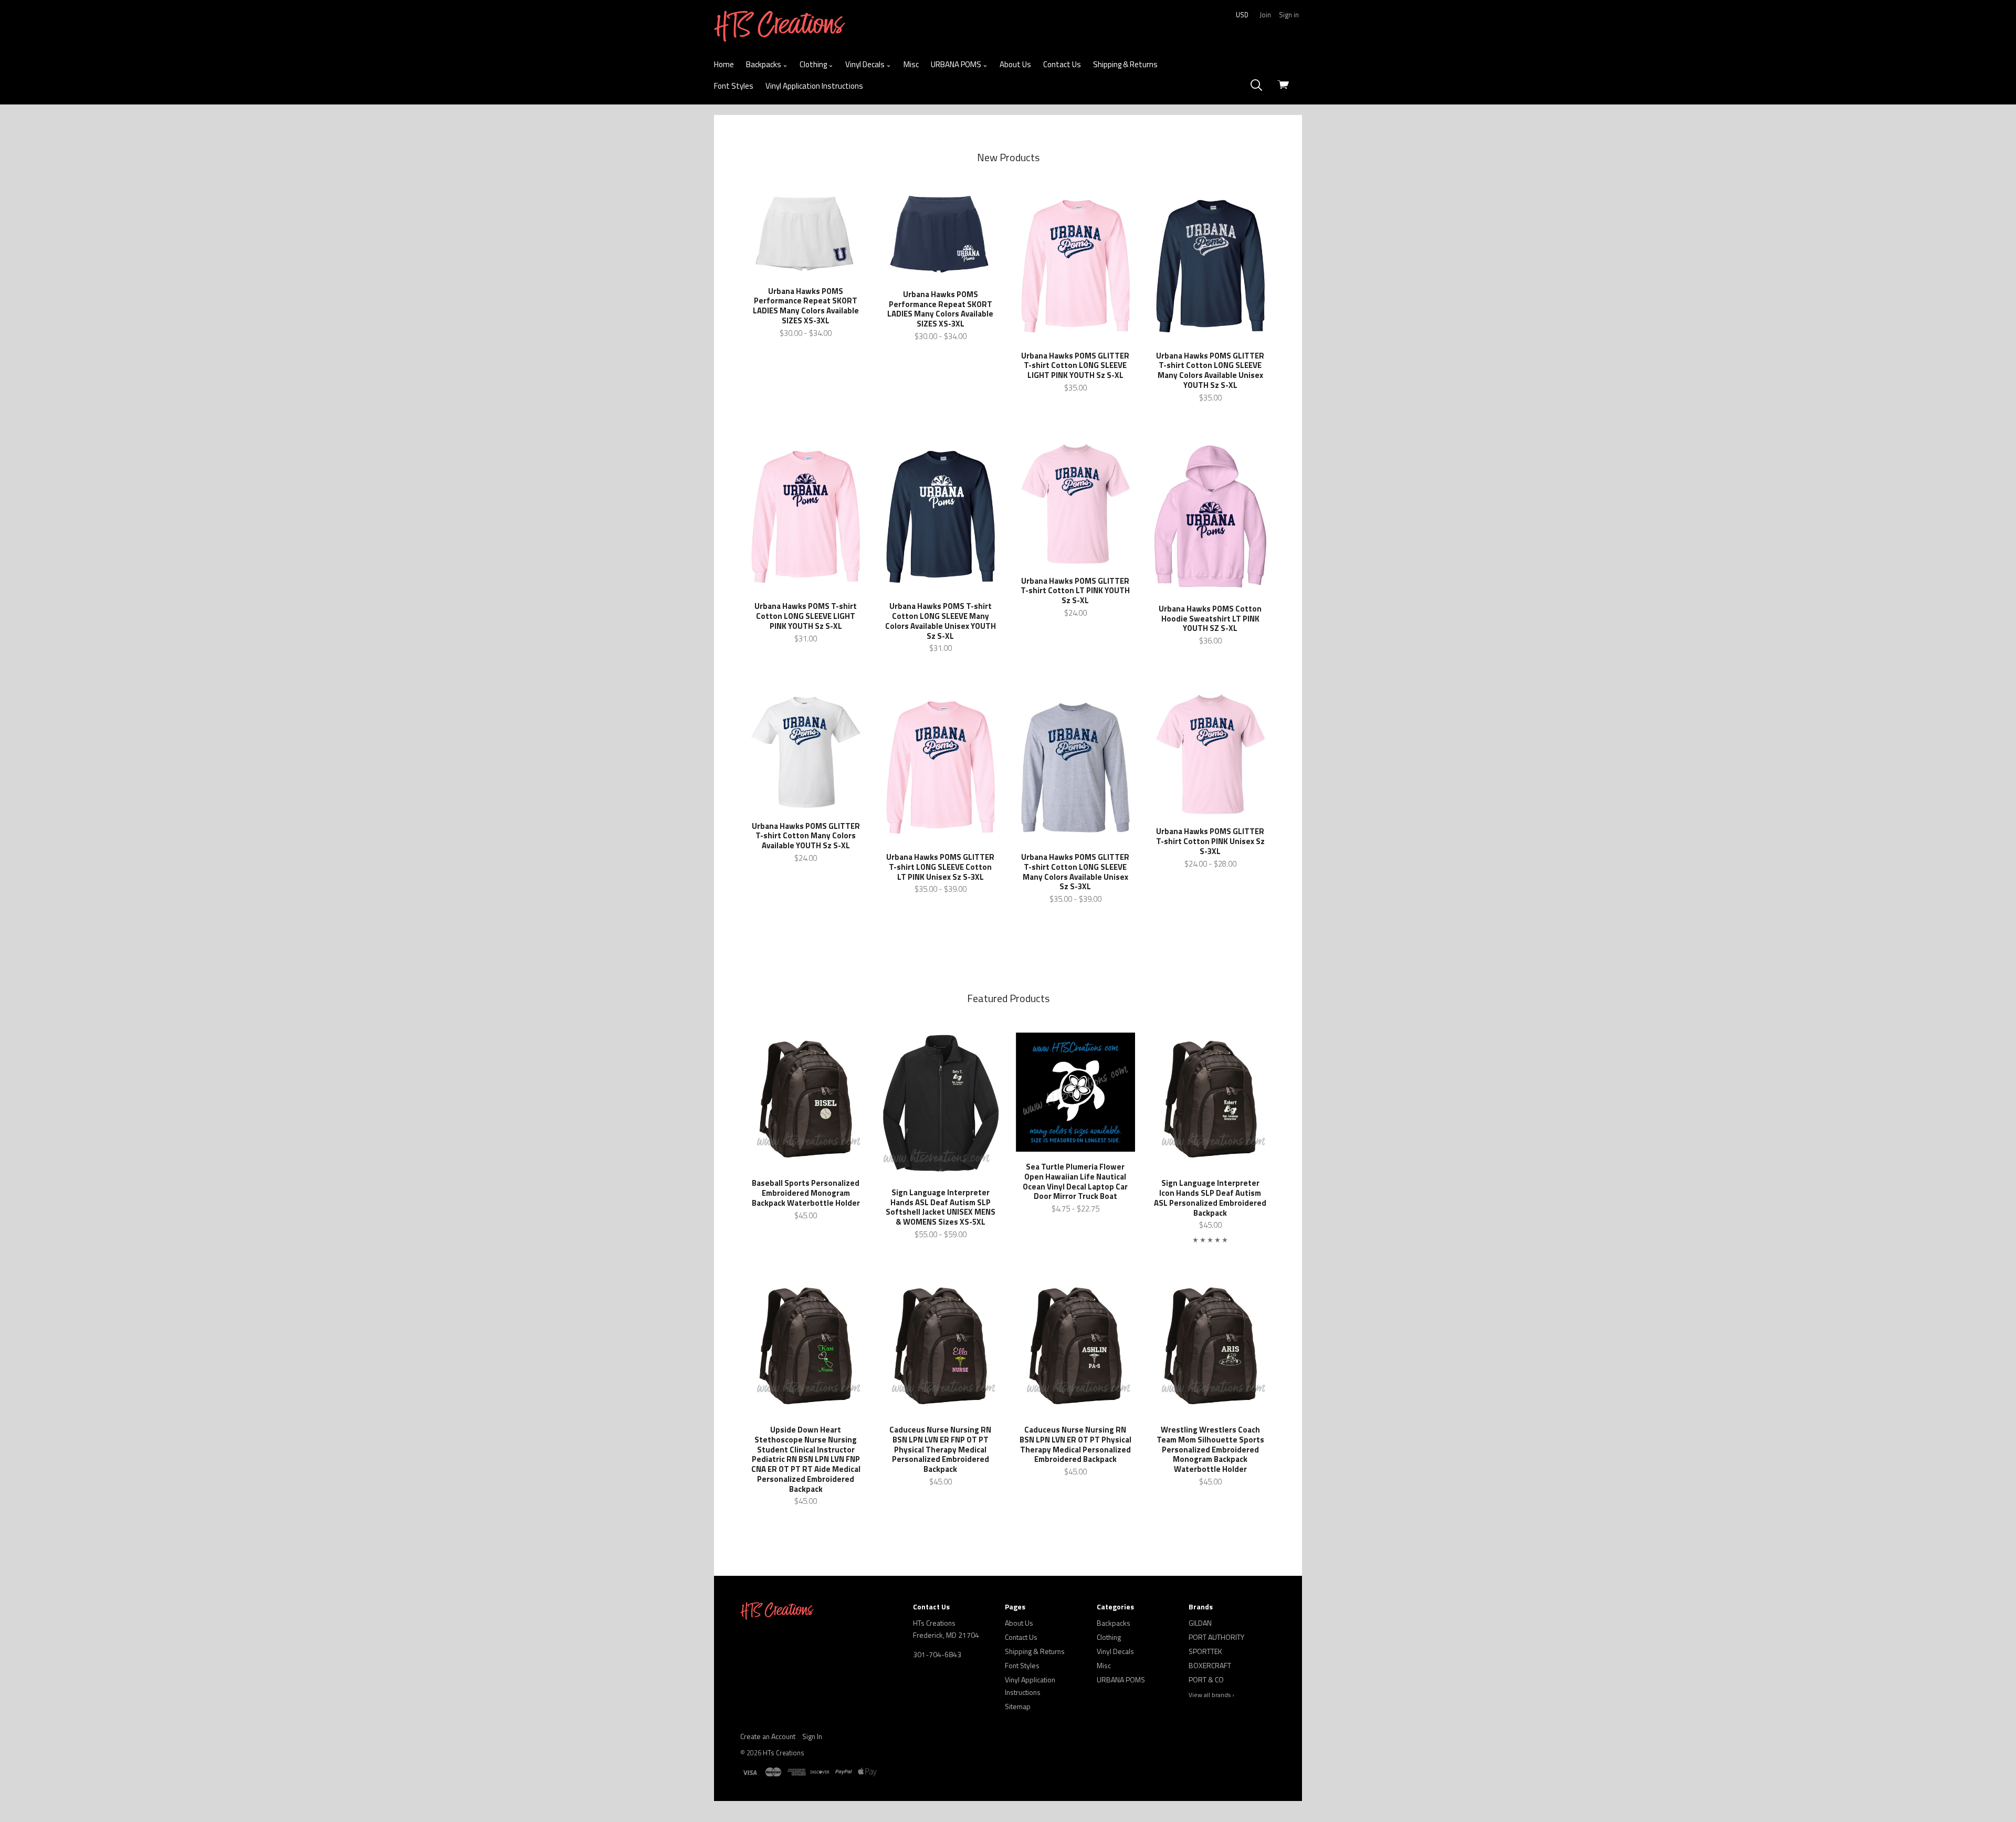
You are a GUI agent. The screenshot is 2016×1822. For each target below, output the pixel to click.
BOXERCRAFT (1210, 1665)
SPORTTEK (1205, 1651)
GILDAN (1200, 1623)
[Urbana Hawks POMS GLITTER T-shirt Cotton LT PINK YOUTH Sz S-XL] (1075, 504)
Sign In (812, 1736)
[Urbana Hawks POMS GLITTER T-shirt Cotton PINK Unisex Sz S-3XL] (1210, 755)
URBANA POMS (957, 64)
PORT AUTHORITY (1216, 1637)
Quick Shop (806, 285)
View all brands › (1211, 1695)
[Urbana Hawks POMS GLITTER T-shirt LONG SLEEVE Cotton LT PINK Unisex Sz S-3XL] (941, 767)
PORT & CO (1206, 1679)
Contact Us (1062, 64)
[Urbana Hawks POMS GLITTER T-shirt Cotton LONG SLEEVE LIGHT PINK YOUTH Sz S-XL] (1075, 266)
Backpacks (764, 64)
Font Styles (734, 86)
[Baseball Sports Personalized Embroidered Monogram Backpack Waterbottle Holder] (806, 1100)
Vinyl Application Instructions (814, 86)
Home (724, 64)
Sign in (1289, 15)
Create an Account (768, 1736)
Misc (911, 64)
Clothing (814, 64)
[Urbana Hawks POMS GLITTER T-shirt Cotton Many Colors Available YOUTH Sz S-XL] (806, 752)
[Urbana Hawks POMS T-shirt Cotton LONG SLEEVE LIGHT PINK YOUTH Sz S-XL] (806, 517)
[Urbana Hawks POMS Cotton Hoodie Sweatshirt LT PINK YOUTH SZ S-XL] (1210, 518)
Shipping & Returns (1125, 64)
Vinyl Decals (866, 64)
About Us (1015, 64)
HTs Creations (784, 1753)
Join (1265, 15)
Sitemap (1018, 1706)
